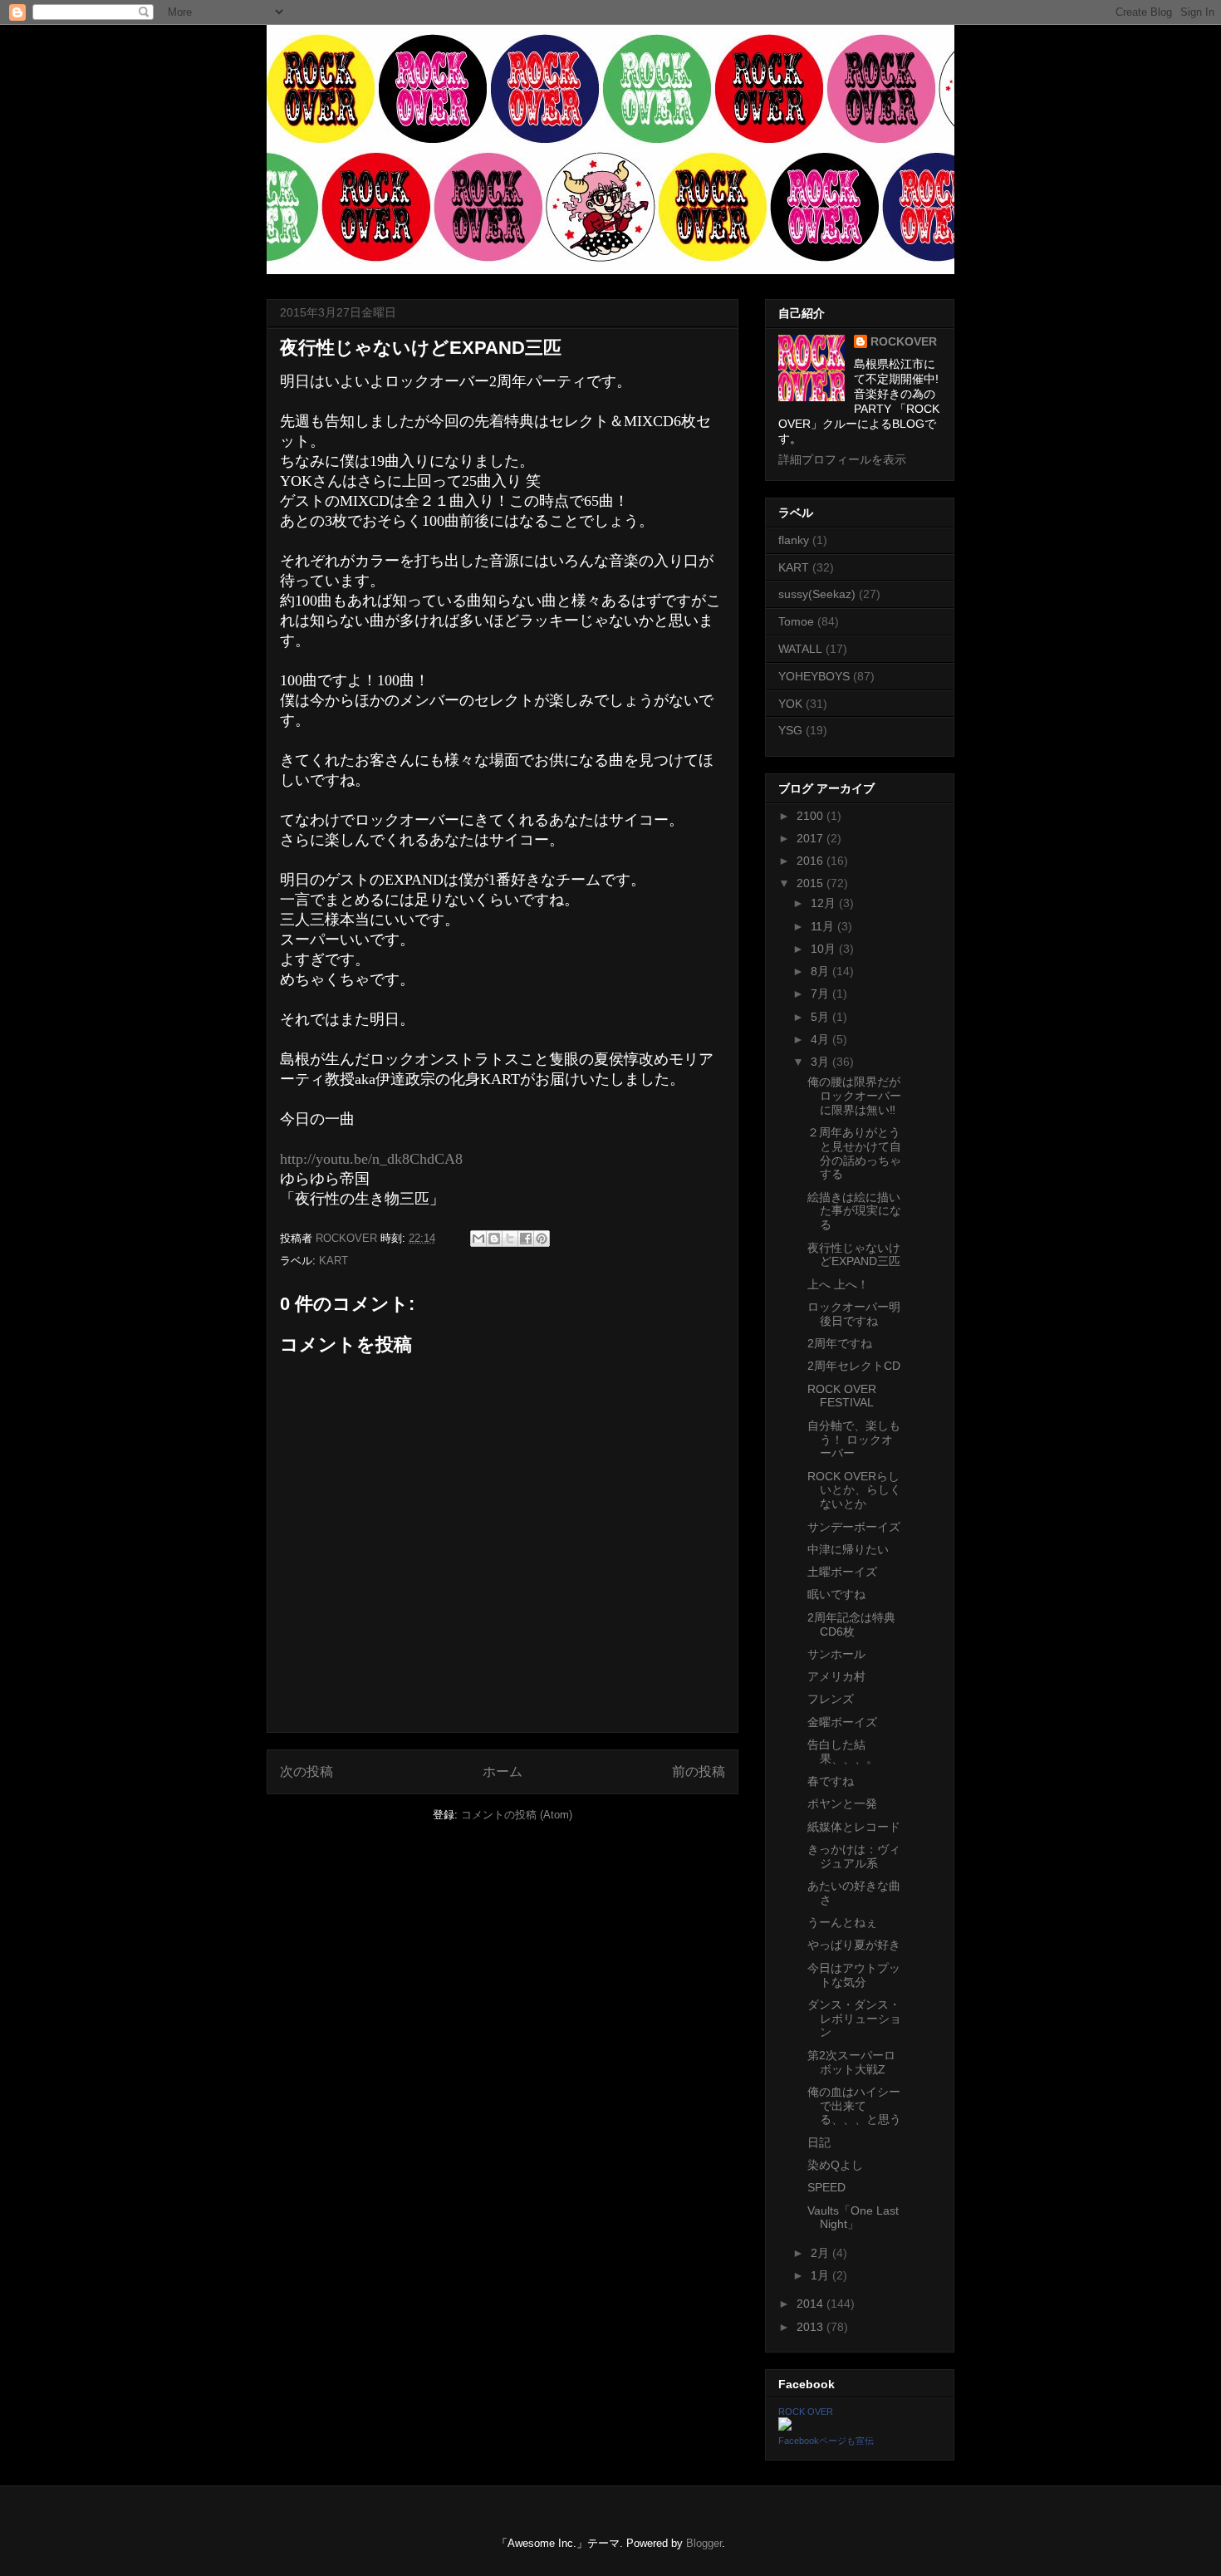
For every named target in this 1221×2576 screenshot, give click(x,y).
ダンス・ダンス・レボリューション (854, 2019)
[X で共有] (510, 1239)
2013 (812, 2327)
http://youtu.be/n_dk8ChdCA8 (371, 1159)
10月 (825, 949)
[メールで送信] (478, 1239)
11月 (824, 926)
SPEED (826, 2187)
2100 (812, 816)
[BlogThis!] (494, 1239)
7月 (821, 994)
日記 (819, 2142)
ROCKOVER (904, 341)
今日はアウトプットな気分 (854, 1975)
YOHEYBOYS (814, 676)
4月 (821, 1039)
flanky (794, 540)
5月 (821, 1017)
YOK (790, 704)
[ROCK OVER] (785, 2426)
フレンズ (831, 1699)
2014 (812, 2304)
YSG (790, 730)
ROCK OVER (806, 2412)
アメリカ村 (836, 1676)
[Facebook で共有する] (526, 1239)
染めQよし (835, 2165)
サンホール (836, 1654)
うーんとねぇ (842, 1922)
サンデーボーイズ (854, 1527)
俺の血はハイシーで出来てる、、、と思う (854, 2106)
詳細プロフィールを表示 (842, 459)
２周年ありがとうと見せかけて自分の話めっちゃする (854, 1153)
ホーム (503, 1771)
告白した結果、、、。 (843, 1752)
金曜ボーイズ (842, 1722)
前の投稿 (699, 1771)
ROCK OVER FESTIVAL (842, 1396)
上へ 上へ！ (838, 1284)
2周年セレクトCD (854, 1366)
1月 (821, 2275)
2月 (821, 2253)
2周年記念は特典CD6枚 (851, 1624)
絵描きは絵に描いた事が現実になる (854, 1211)
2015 (812, 883)
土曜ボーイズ (842, 1572)
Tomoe (796, 621)
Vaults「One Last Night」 (853, 2218)
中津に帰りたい (848, 1549)
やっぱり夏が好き (854, 1945)
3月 (821, 1062)
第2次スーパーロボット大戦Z (851, 2062)
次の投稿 (306, 1771)
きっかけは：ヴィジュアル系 (854, 1856)
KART (333, 1261)
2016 (812, 861)
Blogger (704, 2543)
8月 (821, 971)
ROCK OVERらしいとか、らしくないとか (854, 1490)
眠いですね (836, 1594)
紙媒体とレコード (854, 1827)
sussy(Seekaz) (817, 594)
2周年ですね (840, 1343)
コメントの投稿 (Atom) (517, 1815)
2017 (812, 838)
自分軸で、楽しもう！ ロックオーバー (854, 1440)
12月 (825, 903)
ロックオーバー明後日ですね (854, 1314)
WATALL (800, 649)
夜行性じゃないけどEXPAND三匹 (854, 1255)
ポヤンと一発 (842, 1803)
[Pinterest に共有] (542, 1239)
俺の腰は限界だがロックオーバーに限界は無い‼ (854, 1096)
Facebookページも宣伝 (826, 2441)
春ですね (831, 1781)
